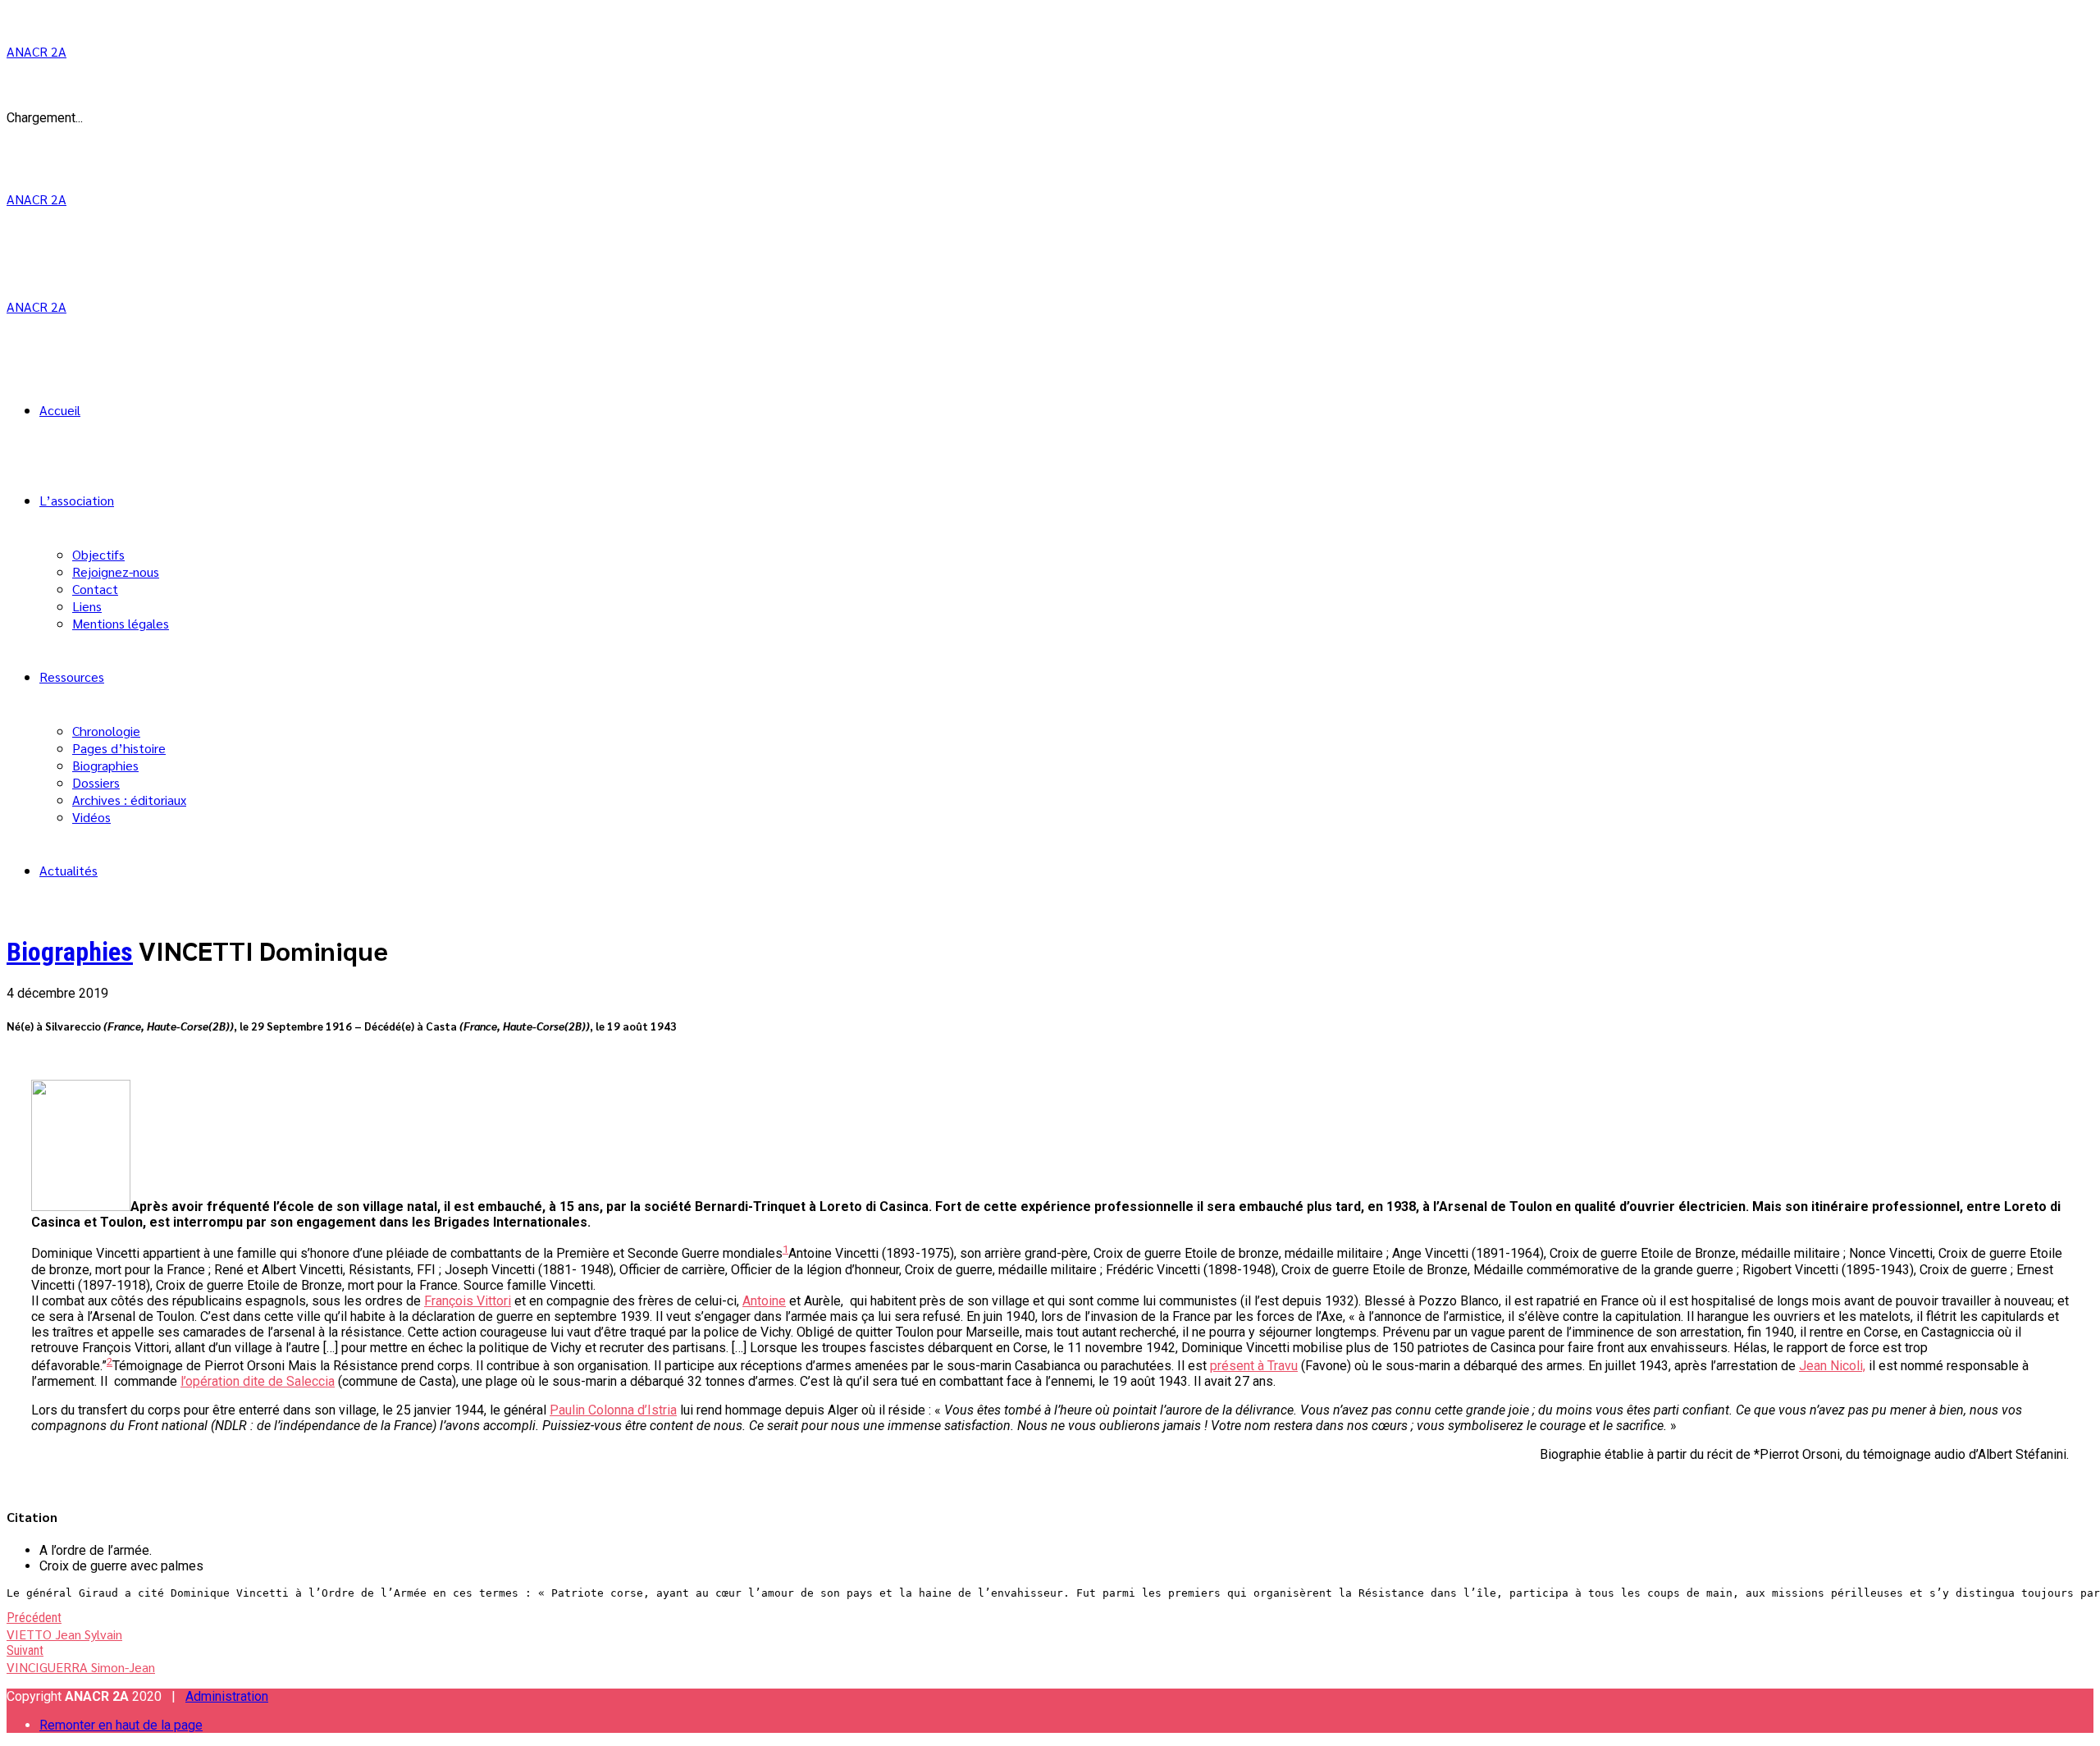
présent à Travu (1254, 1366)
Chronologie (106, 731)
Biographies (105, 765)
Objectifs (98, 554)
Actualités (68, 870)
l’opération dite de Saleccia (258, 1381)
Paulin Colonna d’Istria (613, 1410)
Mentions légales (121, 623)
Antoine (764, 1301)
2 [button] (110, 1362)
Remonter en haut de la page (121, 1725)
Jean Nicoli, (1832, 1366)
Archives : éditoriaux (129, 800)
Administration (227, 1696)
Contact (95, 589)
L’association (77, 500)
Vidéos (91, 817)
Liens (87, 606)
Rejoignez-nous (116, 571)
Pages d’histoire (119, 748)
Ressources (72, 676)
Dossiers (96, 782)
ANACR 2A (37, 51)
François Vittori (468, 1301)
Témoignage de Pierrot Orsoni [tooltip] (199, 1366)
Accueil (60, 410)
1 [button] (785, 1249)
